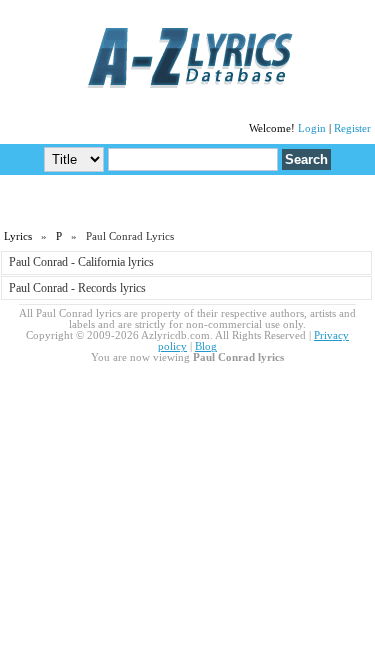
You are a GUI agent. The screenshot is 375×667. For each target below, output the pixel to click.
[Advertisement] (188, 201)
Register (352, 128)
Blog (206, 346)
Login (312, 128)
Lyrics (18, 236)
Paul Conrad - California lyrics (81, 262)
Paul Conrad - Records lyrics (77, 288)
